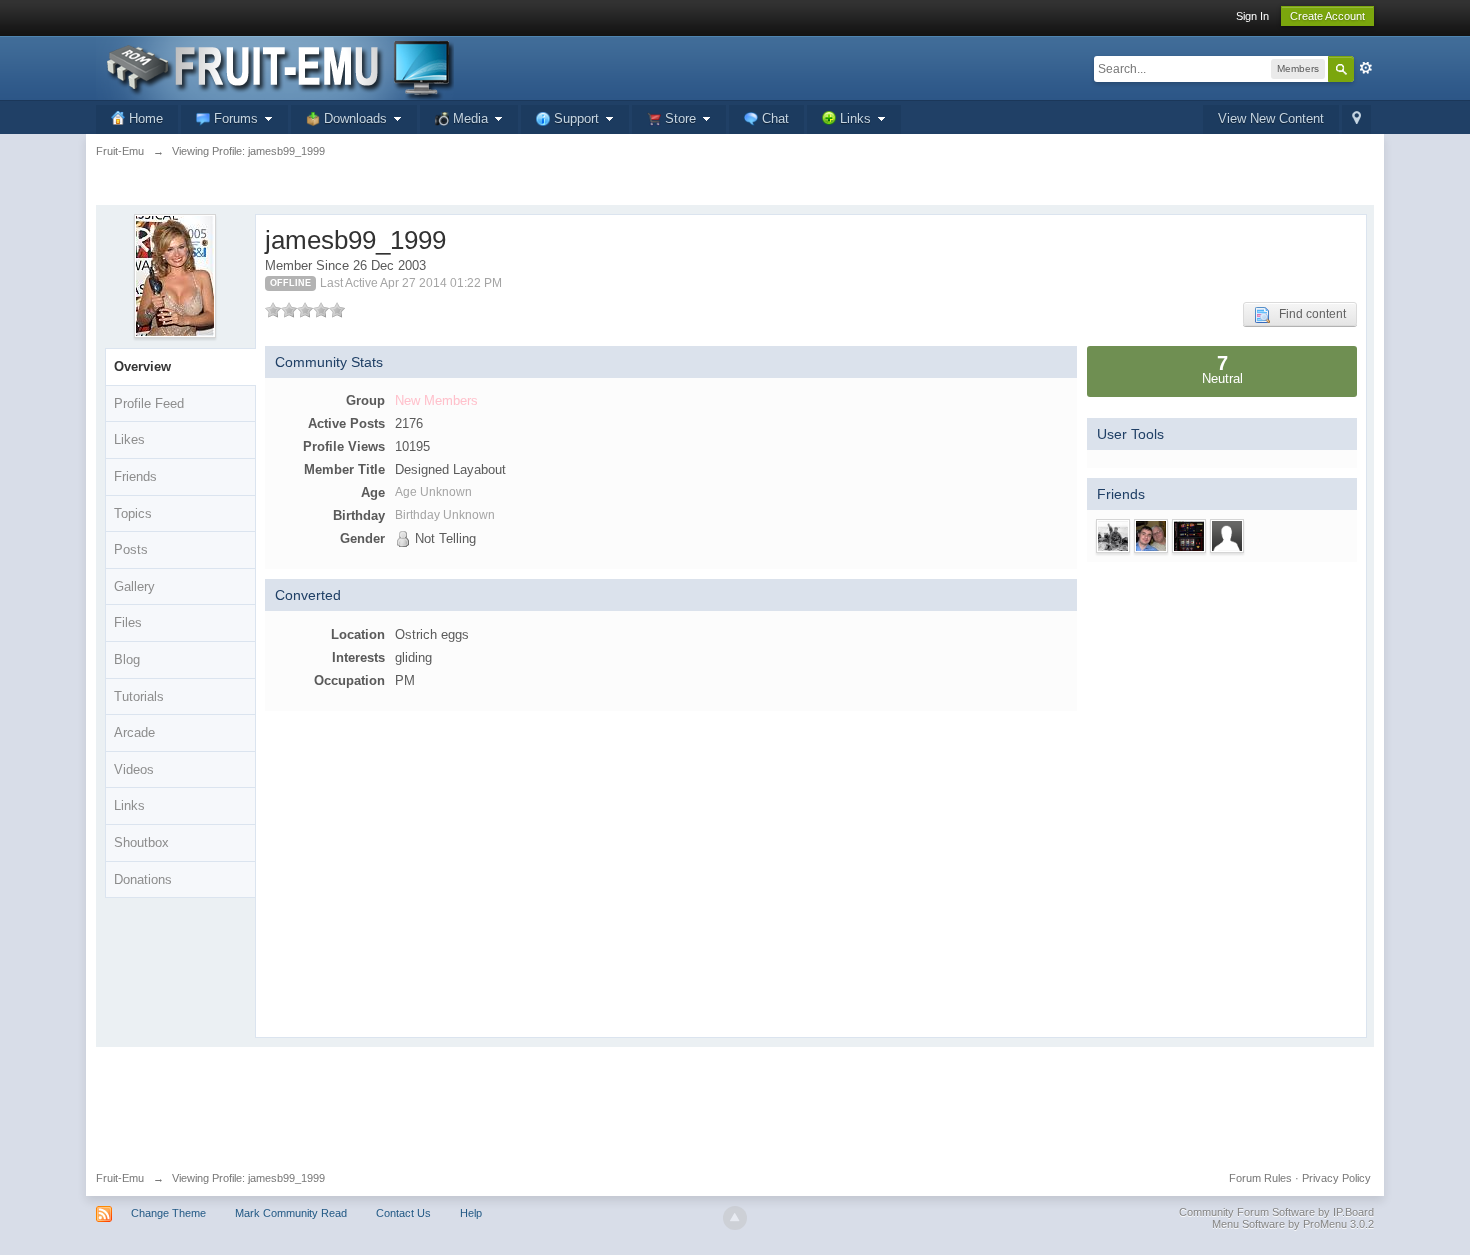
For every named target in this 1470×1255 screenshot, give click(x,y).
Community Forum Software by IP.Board (1276, 1212)
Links (129, 805)
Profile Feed (149, 403)
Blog (127, 659)
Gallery (134, 586)
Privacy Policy (1336, 1178)
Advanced (1366, 68)
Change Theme (168, 1213)
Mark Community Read (291, 1213)
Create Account (1327, 16)
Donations (143, 879)
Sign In (1252, 16)
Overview (142, 366)
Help (471, 1213)
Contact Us (403, 1213)
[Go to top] (735, 1218)
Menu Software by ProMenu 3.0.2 (1293, 1224)
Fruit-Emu (120, 1178)
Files (128, 622)
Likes (129, 439)
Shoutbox (141, 842)
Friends (135, 476)
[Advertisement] (735, 1102)
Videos (134, 769)
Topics (133, 513)
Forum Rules (1260, 1178)
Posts (131, 549)
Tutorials (139, 696)
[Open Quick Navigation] (1356, 119)
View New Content (1271, 118)
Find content (1308, 314)
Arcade (134, 732)
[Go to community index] (275, 66)
